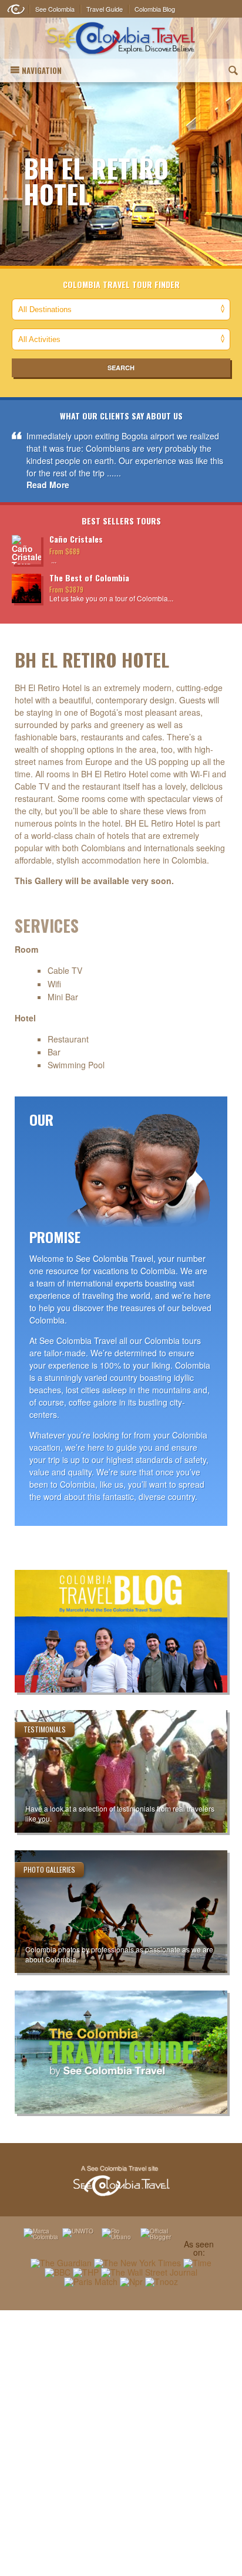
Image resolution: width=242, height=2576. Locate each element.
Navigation (42, 70)
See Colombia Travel (121, 2181)
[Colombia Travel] (121, 38)
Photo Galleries (49, 1869)
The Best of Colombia (89, 578)
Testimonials (45, 1729)
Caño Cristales (76, 539)
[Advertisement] (121, 2443)
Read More (48, 485)
